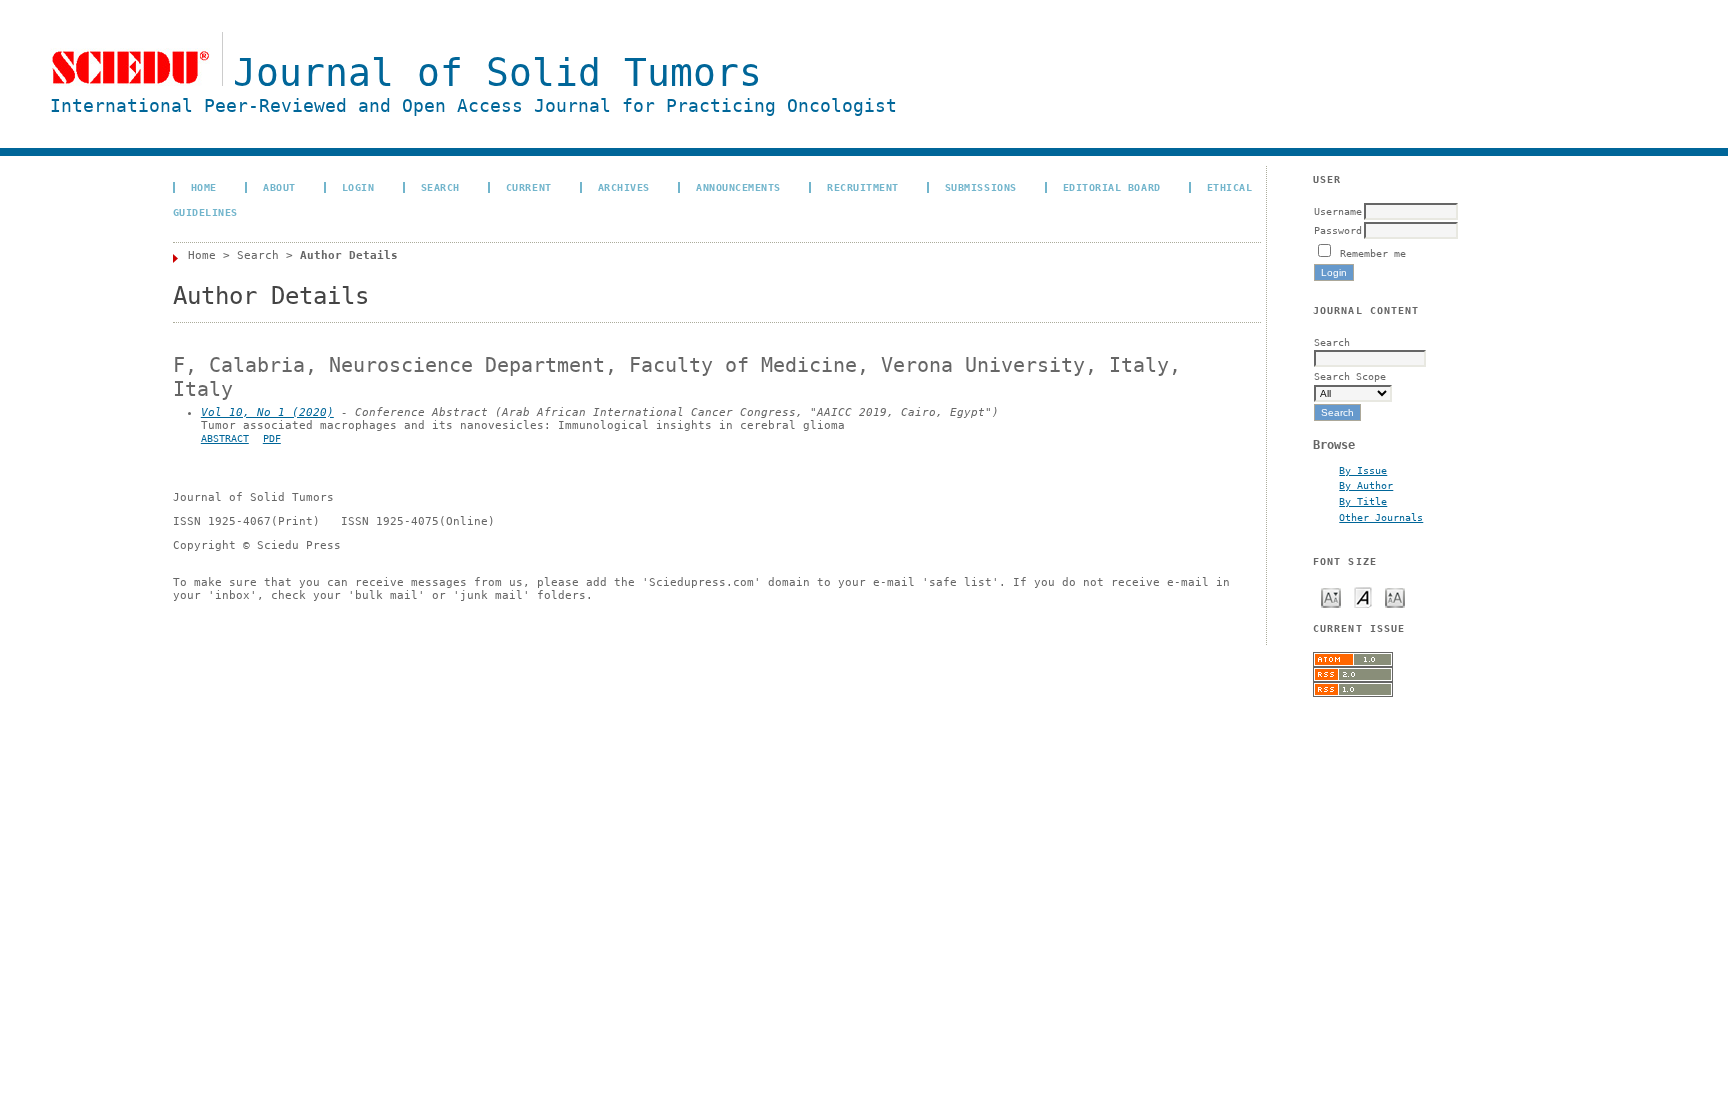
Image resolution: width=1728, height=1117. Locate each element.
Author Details (349, 255)
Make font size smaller (1331, 596)
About (279, 187)
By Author (1366, 485)
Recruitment (863, 187)
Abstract (225, 438)
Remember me (1373, 253)
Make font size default (1363, 596)
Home (204, 187)
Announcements (738, 187)
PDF (272, 438)
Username (1338, 211)
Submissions (981, 187)
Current (529, 187)
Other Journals (1381, 517)
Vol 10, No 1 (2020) (267, 412)
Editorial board (1112, 187)
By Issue (1363, 470)
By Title (1363, 501)
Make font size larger (1395, 596)
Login (358, 187)
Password (1338, 230)
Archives (624, 187)
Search (440, 187)
